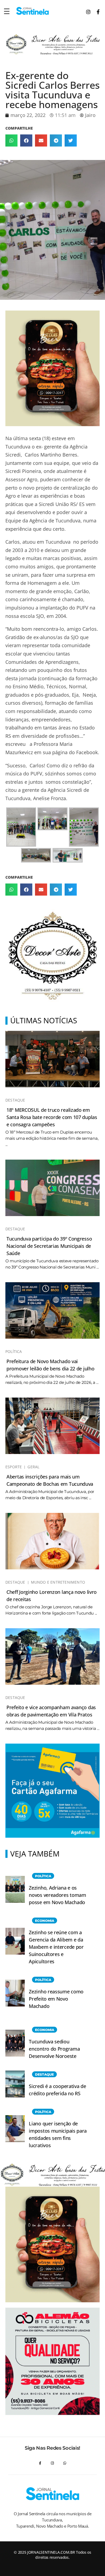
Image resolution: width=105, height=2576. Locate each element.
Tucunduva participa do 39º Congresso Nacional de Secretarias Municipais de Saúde (49, 1246)
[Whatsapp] (65, 2463)
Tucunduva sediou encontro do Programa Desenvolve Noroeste (54, 2049)
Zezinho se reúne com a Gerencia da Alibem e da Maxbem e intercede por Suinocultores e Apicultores (56, 1947)
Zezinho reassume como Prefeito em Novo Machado (56, 1999)
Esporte (14, 1467)
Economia (45, 1921)
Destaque (15, 1100)
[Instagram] (52, 2463)
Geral (33, 1467)
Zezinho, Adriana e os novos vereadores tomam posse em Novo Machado (57, 1895)
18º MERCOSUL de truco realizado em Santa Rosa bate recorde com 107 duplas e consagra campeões (52, 1117)
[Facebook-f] (40, 2463)
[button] (11, 140)
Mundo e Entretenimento (58, 1582)
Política (14, 1352)
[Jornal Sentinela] (32, 11)
